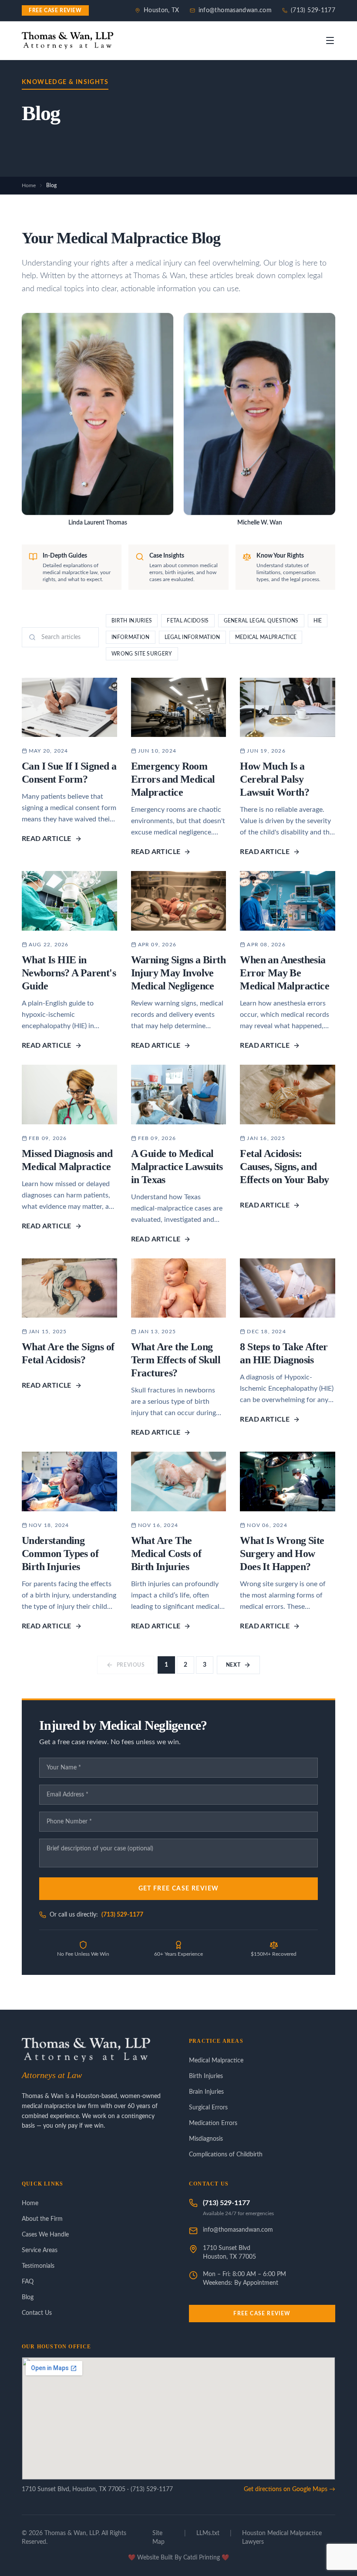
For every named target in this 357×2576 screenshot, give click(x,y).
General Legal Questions (261, 621)
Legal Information (192, 637)
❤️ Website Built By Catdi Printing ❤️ (178, 2558)
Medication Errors (213, 2123)
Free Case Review (262, 2314)
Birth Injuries (132, 621)
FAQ (28, 2282)
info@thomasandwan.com (235, 10)
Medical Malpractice (266, 637)
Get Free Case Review (179, 1889)
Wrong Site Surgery (142, 654)
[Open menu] (330, 40)
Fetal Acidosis (188, 621)
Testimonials (38, 2266)
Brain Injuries (206, 2092)
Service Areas (40, 2250)
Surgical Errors (208, 2108)
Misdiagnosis (206, 2139)
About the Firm (42, 2219)
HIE (318, 621)
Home (29, 185)
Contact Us (37, 2313)
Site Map (158, 2538)
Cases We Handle (45, 2235)
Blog (28, 2297)
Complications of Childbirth (226, 2155)
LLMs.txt (208, 2533)
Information (130, 637)
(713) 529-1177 (313, 10)
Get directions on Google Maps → (290, 2489)
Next (233, 1665)
